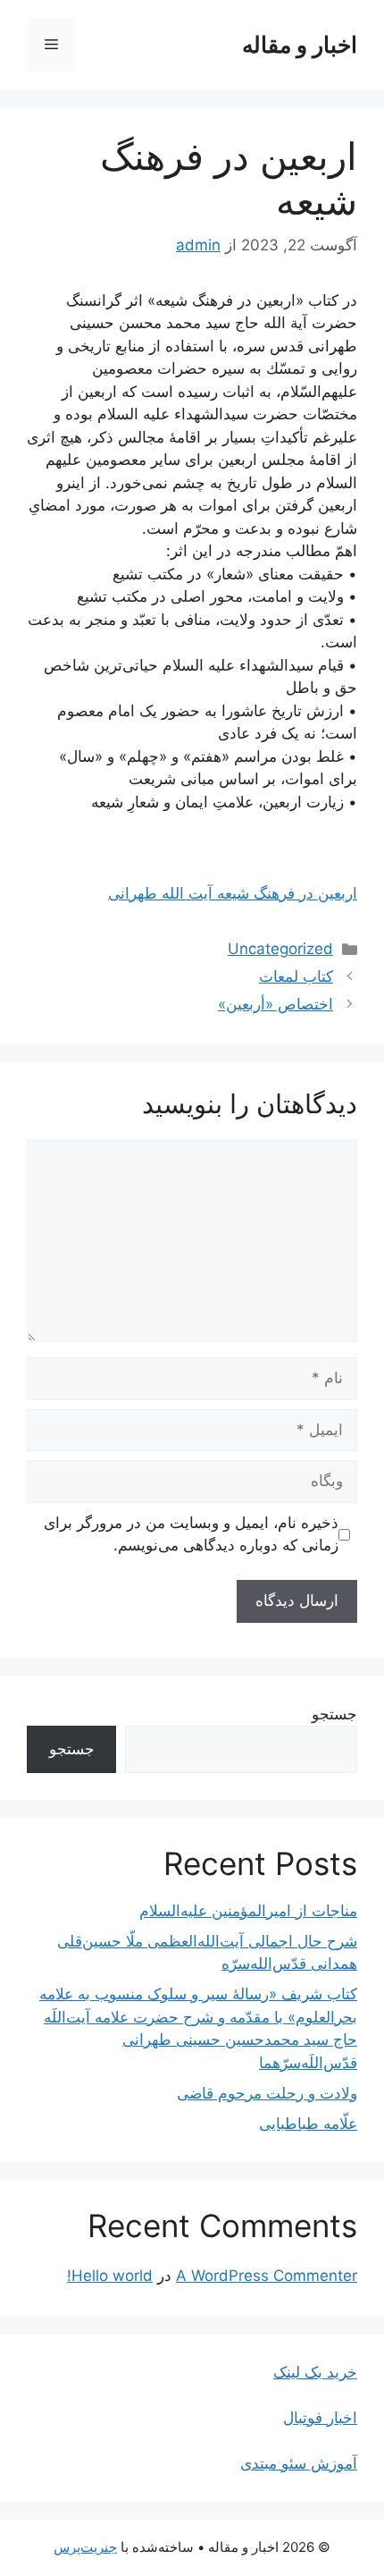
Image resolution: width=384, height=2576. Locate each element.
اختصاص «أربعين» (275, 1004)
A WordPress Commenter (267, 2276)
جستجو (334, 1714)
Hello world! (110, 2276)
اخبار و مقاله (300, 45)
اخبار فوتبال (320, 2418)
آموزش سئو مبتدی (299, 2463)
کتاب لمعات (296, 976)
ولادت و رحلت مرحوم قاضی (267, 2093)
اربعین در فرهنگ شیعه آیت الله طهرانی (233, 893)
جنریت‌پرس (85, 2547)
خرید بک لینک (315, 2372)
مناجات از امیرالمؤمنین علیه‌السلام (248, 1911)
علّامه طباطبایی (308, 2124)
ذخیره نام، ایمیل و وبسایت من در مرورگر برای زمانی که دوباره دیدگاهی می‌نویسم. (191, 1534)
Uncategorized (280, 949)
